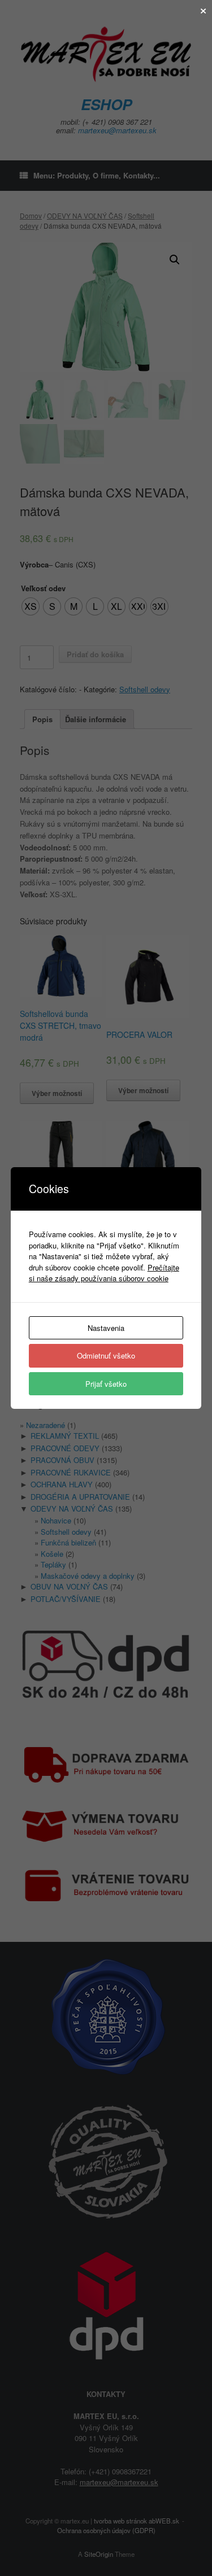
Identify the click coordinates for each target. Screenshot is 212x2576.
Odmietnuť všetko (106, 1355)
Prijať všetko (106, 1384)
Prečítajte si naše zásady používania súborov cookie (104, 1273)
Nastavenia (106, 1328)
